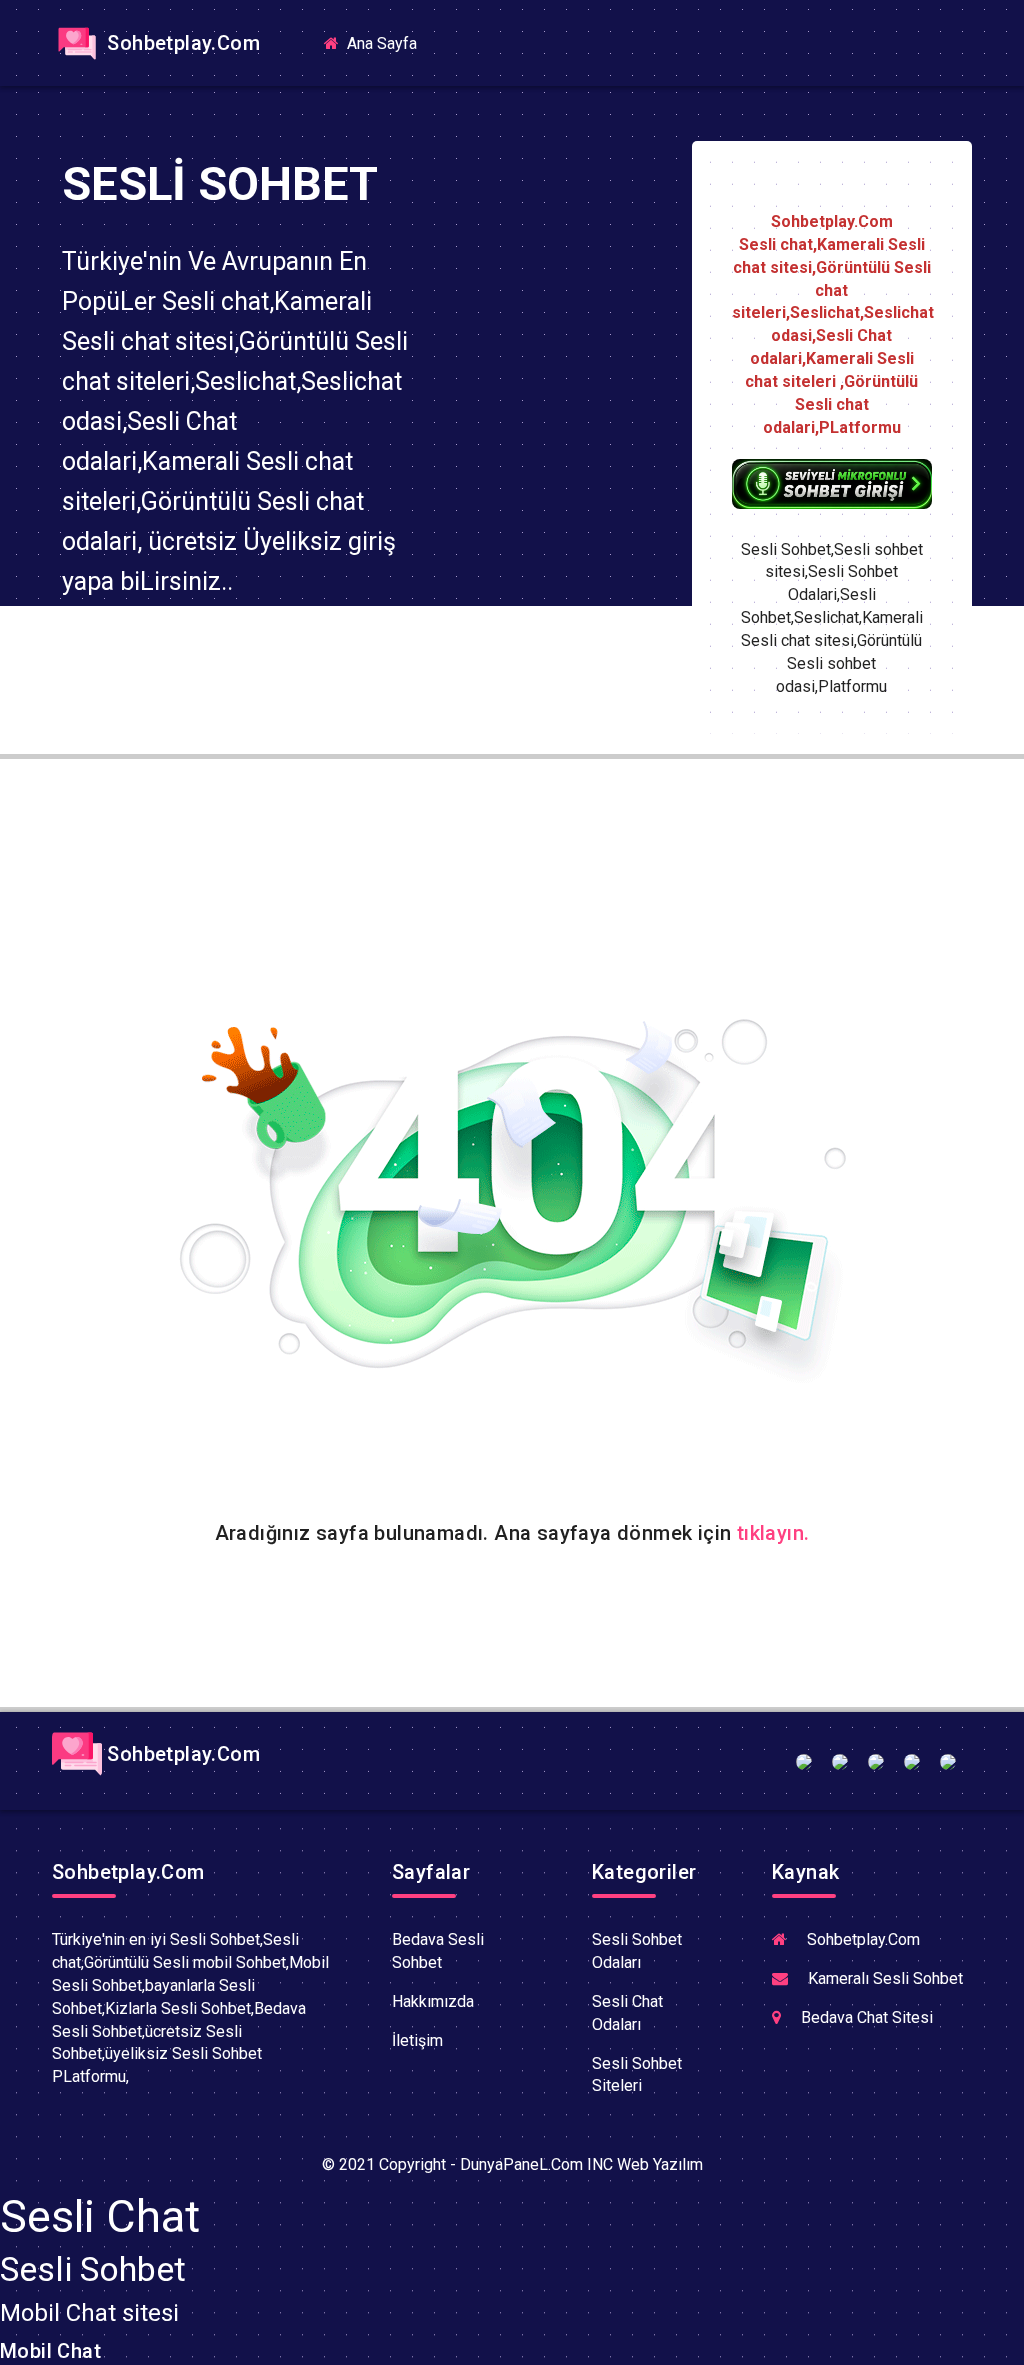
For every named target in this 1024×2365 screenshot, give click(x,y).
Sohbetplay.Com (181, 43)
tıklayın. (773, 1533)
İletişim (417, 2040)
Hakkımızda (433, 2001)
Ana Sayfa (388, 42)
